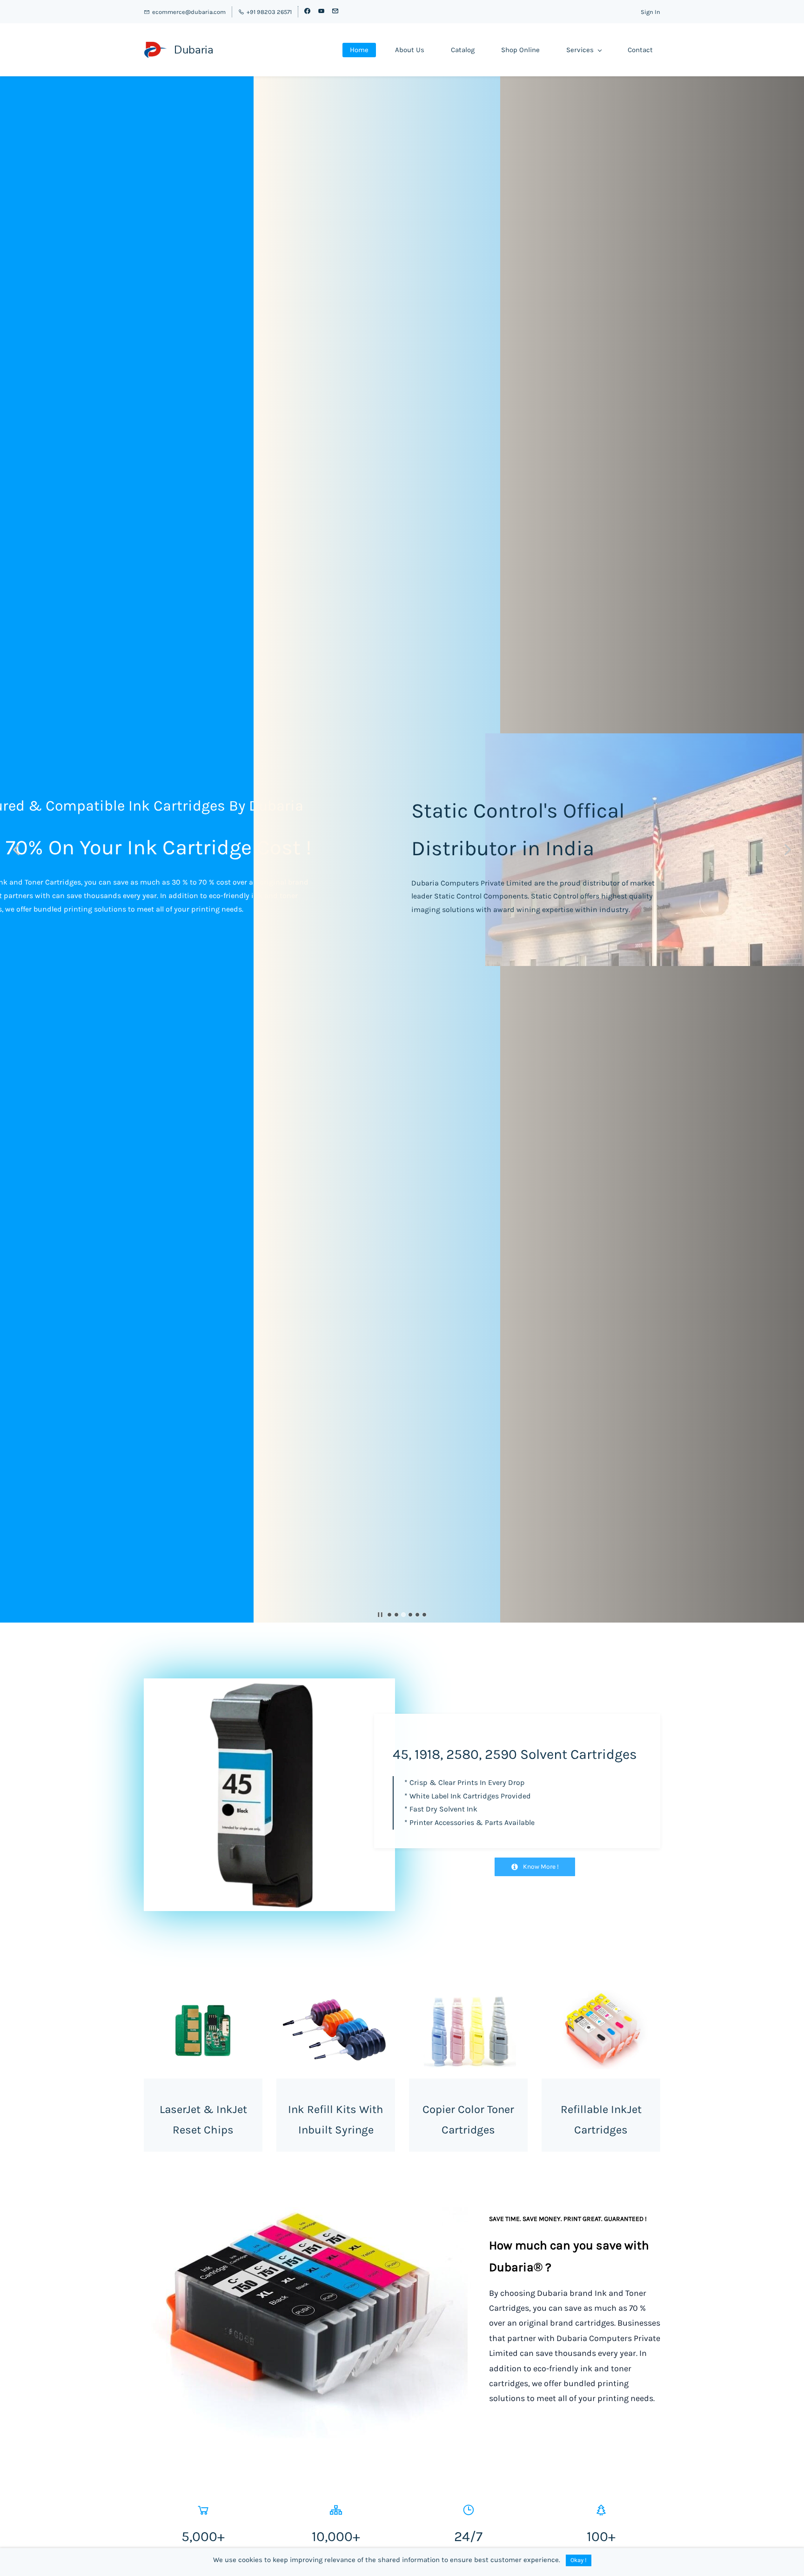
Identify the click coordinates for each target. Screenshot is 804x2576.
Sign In (650, 12)
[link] (313, 2214)
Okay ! (579, 2560)
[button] (16, 850)
